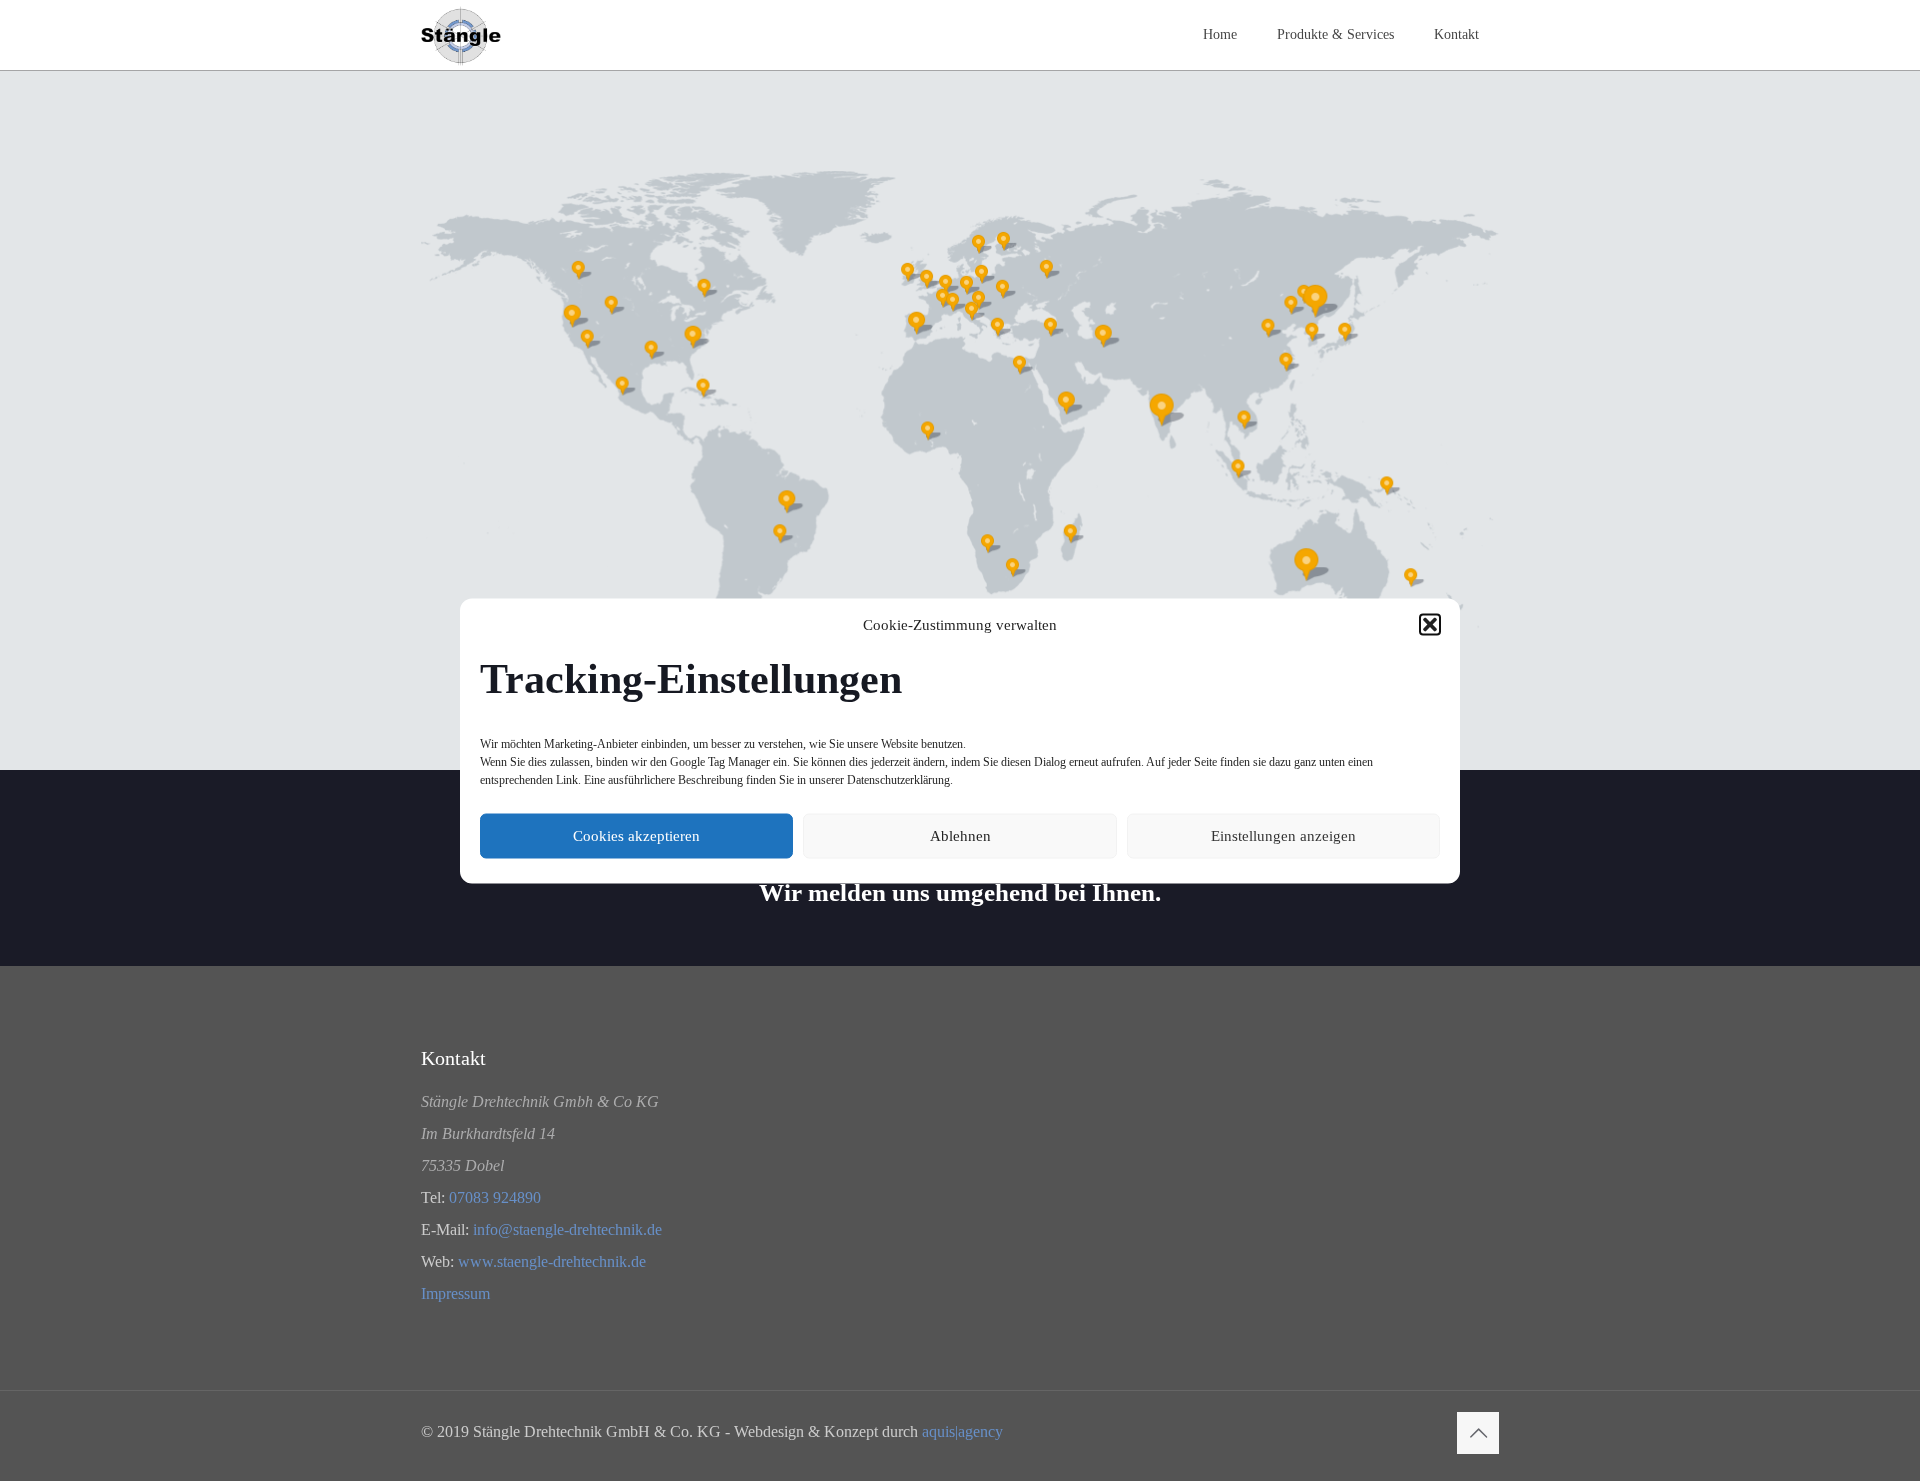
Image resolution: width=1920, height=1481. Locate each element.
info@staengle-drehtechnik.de (567, 1229)
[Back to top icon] (1478, 1433)
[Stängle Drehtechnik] (461, 35)
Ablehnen (960, 836)
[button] (1430, 624)
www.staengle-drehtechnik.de (552, 1261)
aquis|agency (962, 1431)
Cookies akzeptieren (636, 836)
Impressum (455, 1293)
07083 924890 (495, 1197)
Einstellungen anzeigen (1283, 836)
